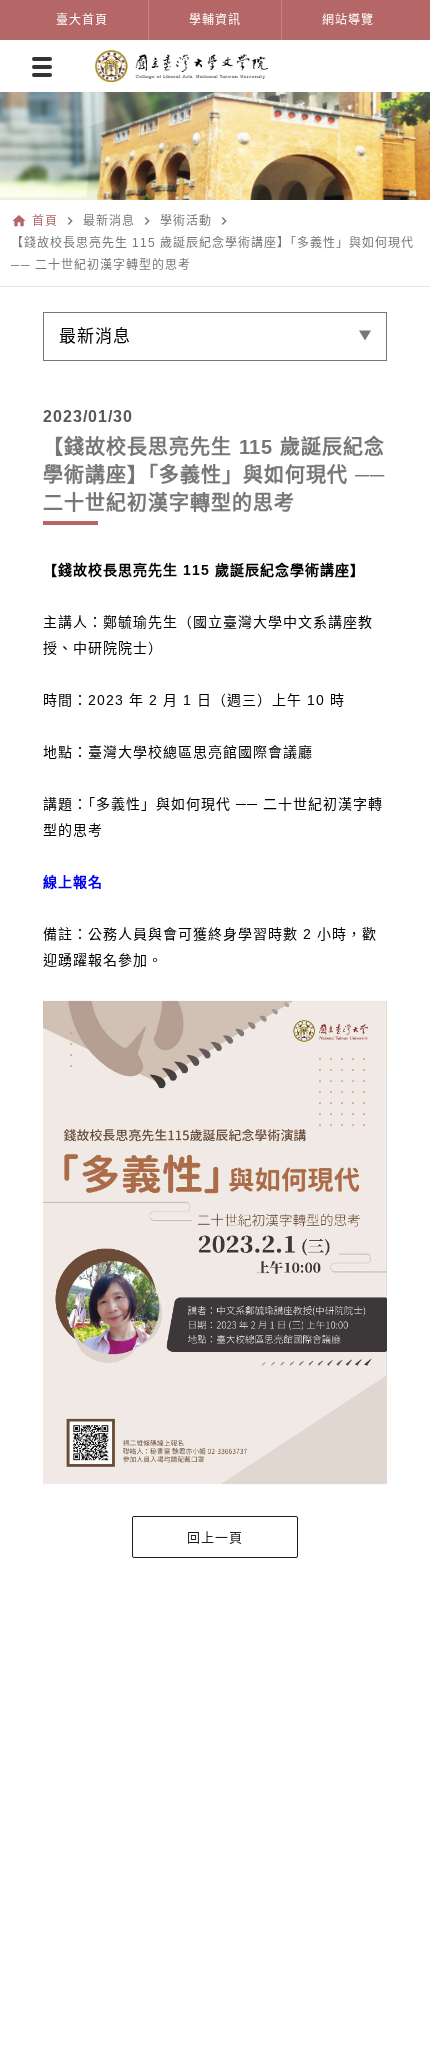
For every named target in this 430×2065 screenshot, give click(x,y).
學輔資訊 (215, 20)
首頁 (45, 221)
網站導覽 (348, 20)
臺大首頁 (82, 20)
